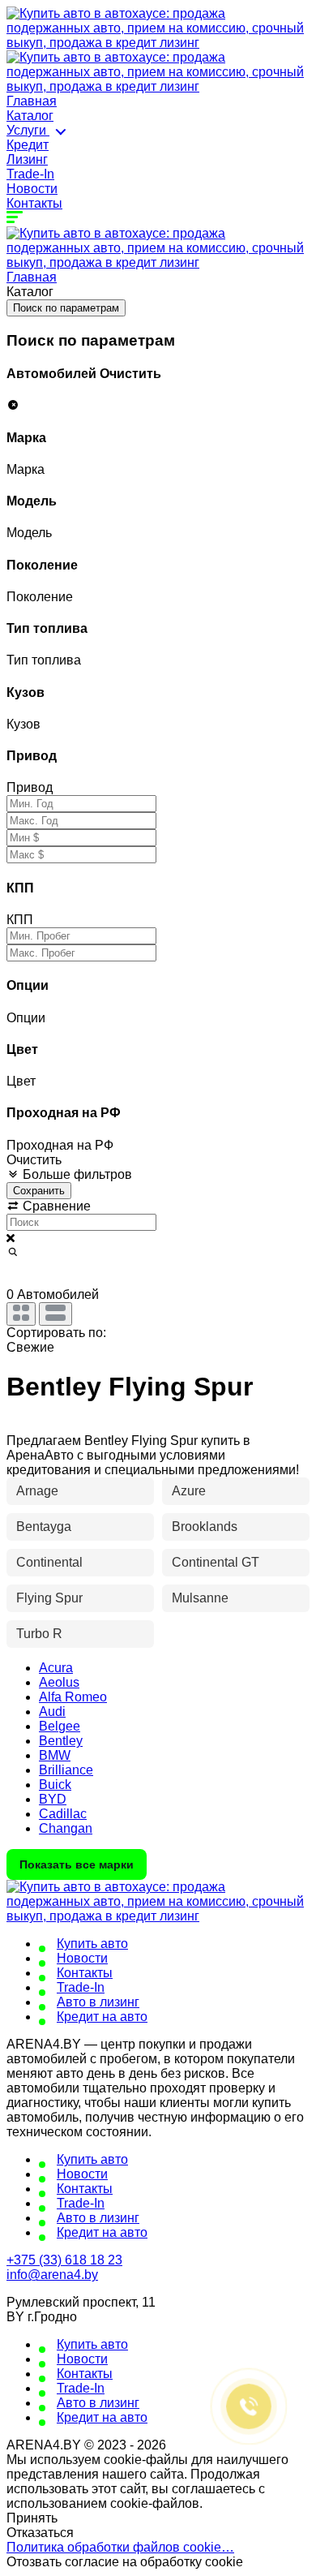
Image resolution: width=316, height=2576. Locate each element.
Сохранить (39, 1191)
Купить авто (92, 1944)
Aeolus (59, 1682)
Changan (66, 1828)
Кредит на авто (102, 2017)
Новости (32, 189)
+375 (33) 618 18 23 (64, 2260)
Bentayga (44, 1527)
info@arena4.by (52, 2275)
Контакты (34, 203)
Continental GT (216, 1562)
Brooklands (205, 1527)
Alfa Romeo (73, 1697)
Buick (55, 1785)
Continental (49, 1562)
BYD (53, 1799)
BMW (55, 1755)
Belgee (60, 1726)
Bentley (61, 1741)
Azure (189, 1491)
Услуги (28, 130)
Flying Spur (49, 1598)
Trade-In (30, 174)
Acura (56, 1668)
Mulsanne (200, 1598)
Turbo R (39, 1634)
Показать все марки (77, 1864)
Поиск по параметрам (66, 308)
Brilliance (66, 1770)
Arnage (37, 1491)
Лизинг (27, 159)
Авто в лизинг (98, 2002)
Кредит (28, 145)
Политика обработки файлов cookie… (120, 2547)
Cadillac (63, 1814)
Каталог (30, 116)
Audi (52, 1712)
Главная (32, 101)
